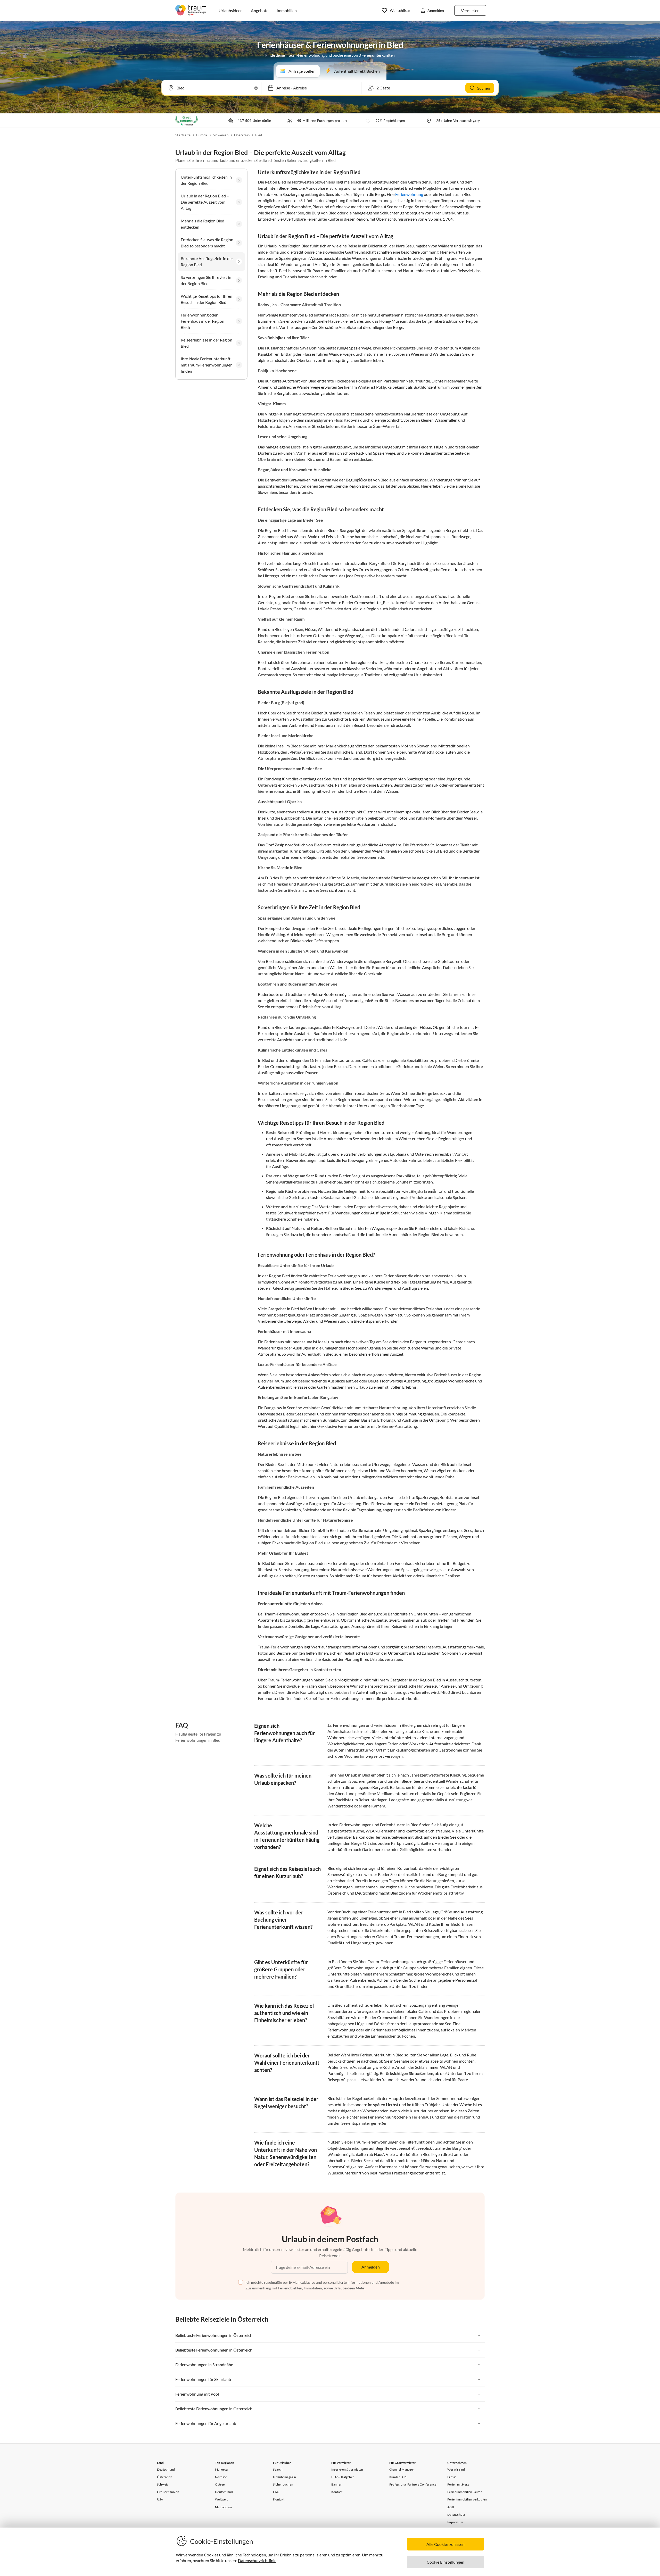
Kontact (337, 2492)
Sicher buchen (283, 2484)
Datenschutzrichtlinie (257, 2560)
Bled (259, 135)
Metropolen (223, 2507)
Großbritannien (168, 2492)
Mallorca (221, 2469)
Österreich (165, 2477)
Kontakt (279, 2499)
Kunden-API (398, 2477)
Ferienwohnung (409, 194)
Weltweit (221, 2499)
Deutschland (166, 2469)
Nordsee (221, 2477)
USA (160, 2499)
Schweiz (163, 2484)
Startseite (183, 135)
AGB (451, 2507)
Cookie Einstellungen (445, 2562)
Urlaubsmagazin (284, 2477)
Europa (202, 135)
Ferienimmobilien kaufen (465, 2492)
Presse (452, 2477)
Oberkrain (242, 135)
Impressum (455, 2522)
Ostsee (220, 2484)
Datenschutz (456, 2515)
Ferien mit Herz (458, 2484)
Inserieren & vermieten (347, 2469)
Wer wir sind (456, 2469)
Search (278, 2469)
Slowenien (221, 135)
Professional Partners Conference (413, 2484)
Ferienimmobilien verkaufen (467, 2499)
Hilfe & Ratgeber (343, 2477)
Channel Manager (402, 2469)
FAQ (276, 2492)
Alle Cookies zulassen (445, 2544)
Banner (336, 2484)
